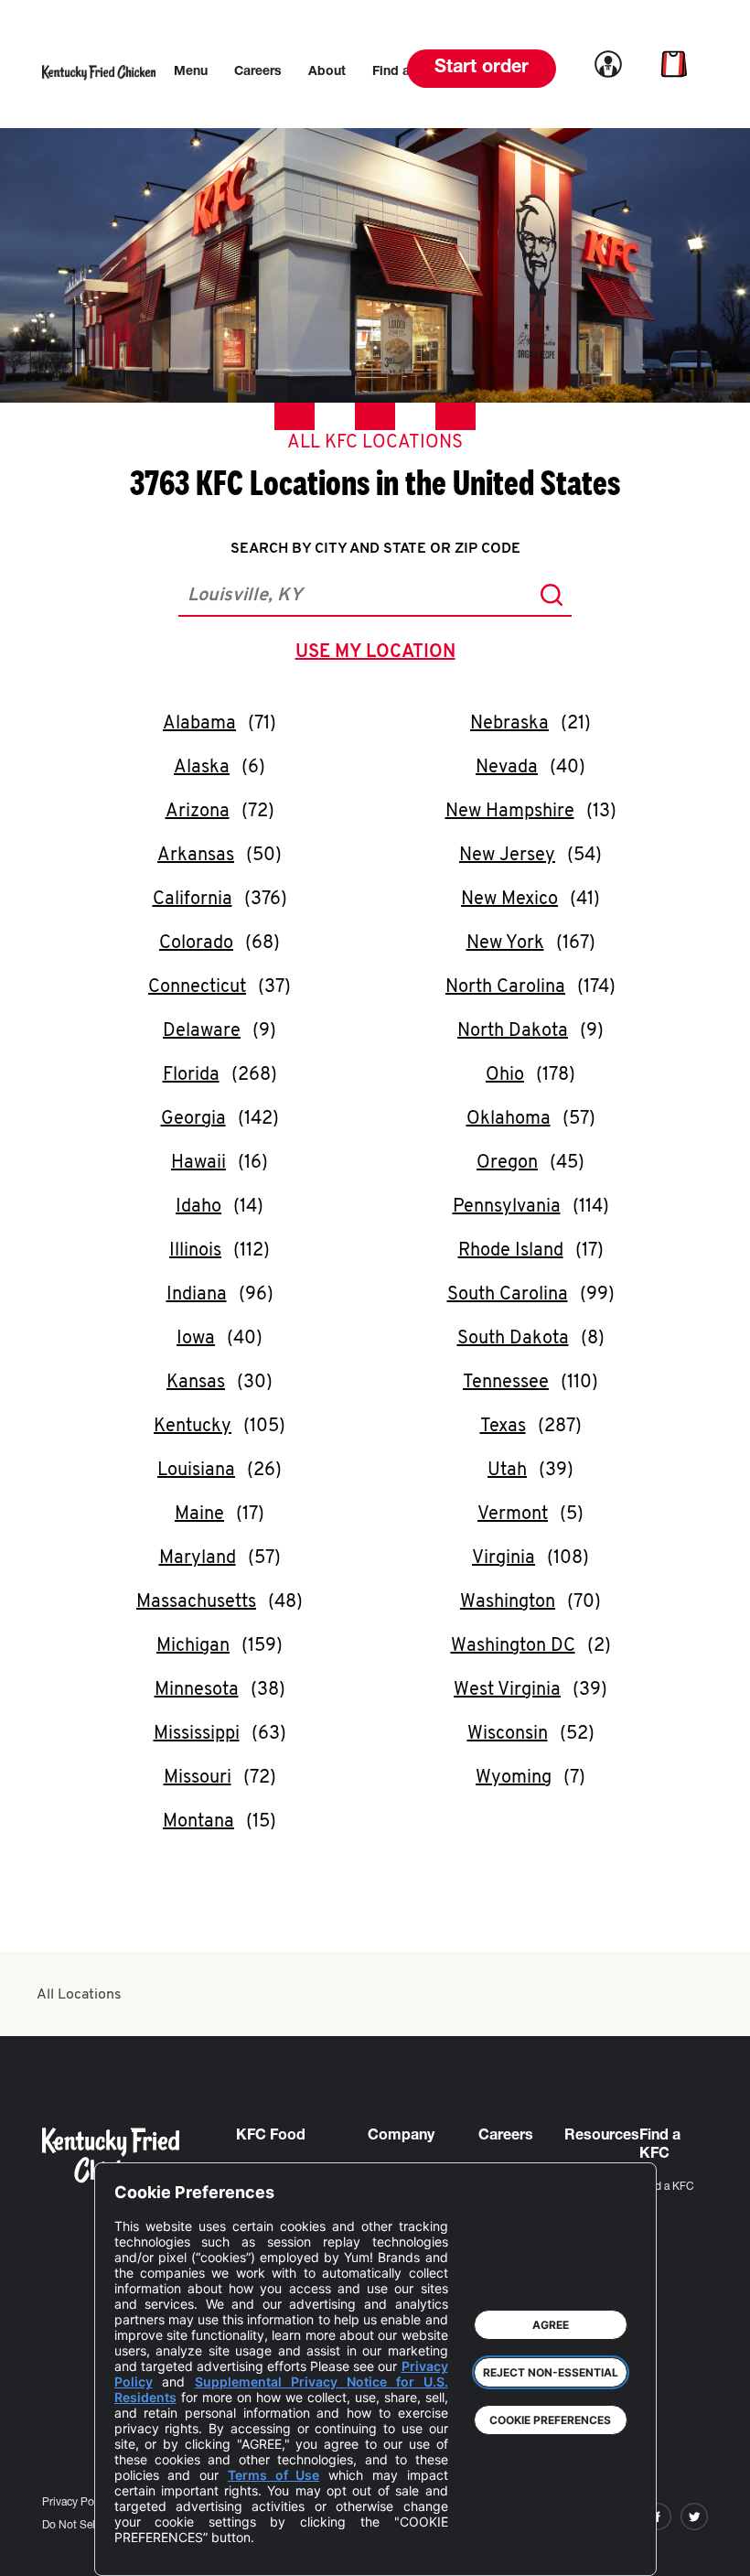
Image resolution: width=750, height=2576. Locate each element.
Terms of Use (274, 2475)
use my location (379, 654)
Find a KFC (667, 2187)
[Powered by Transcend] (144, 2548)
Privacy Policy (76, 2503)
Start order (482, 69)
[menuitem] (191, 72)
